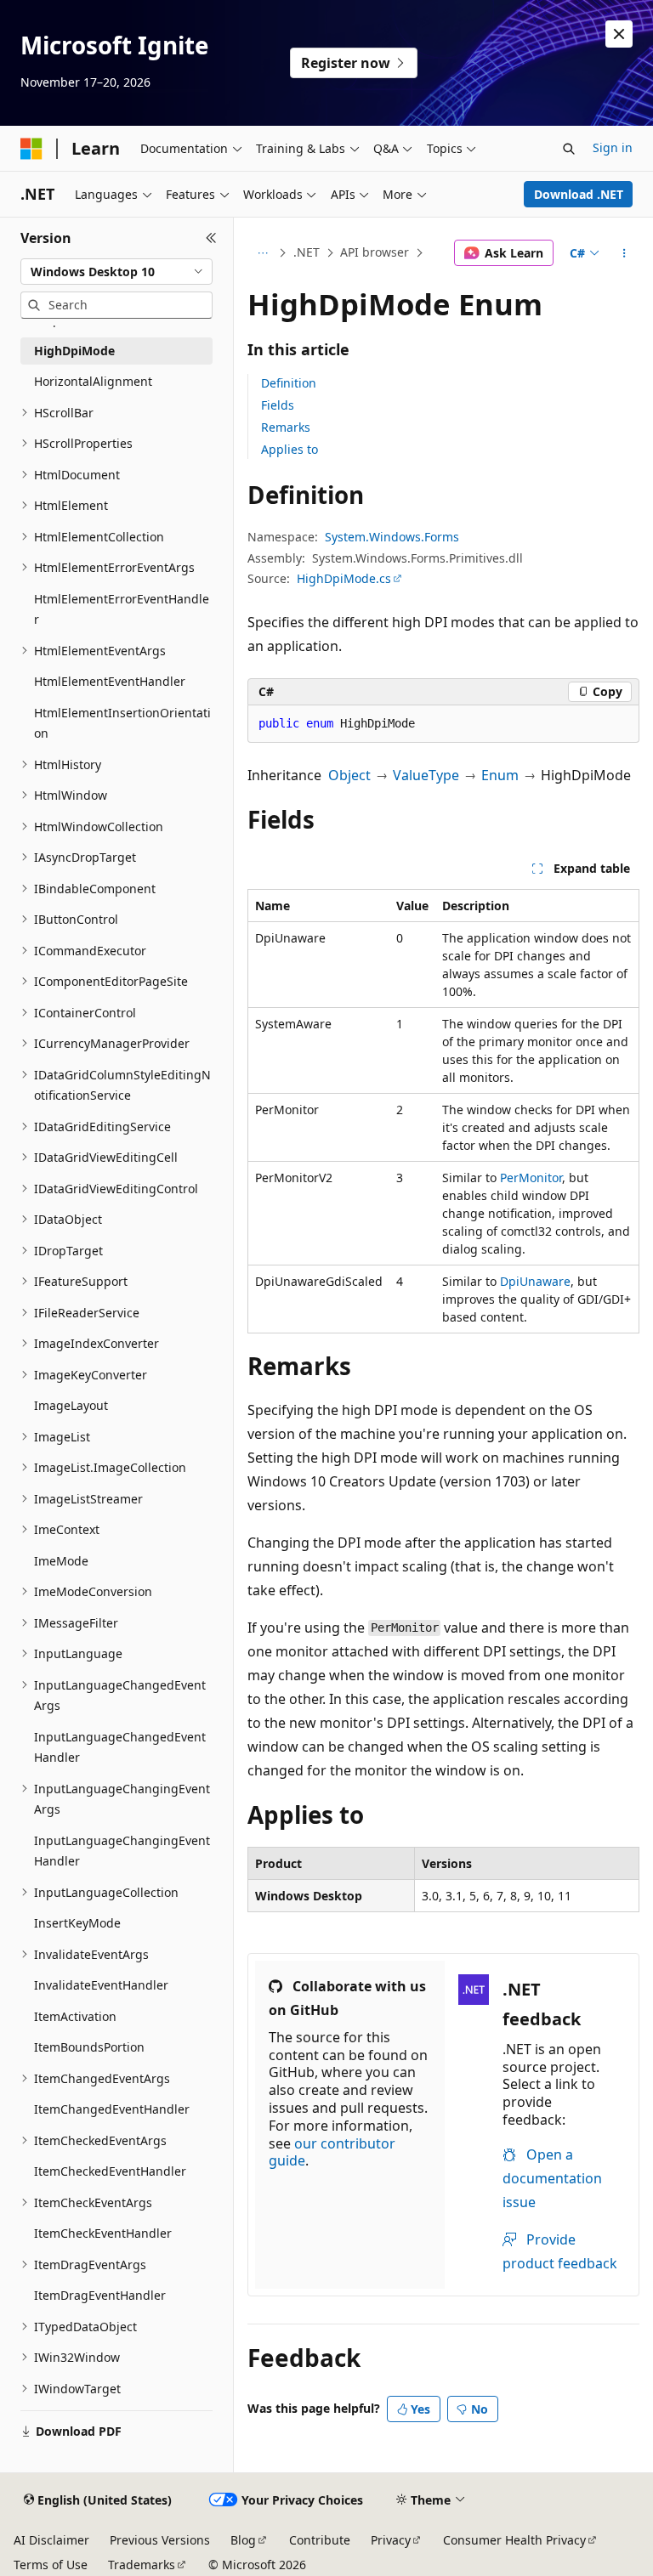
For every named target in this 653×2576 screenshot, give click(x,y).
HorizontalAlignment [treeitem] (93, 381)
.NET (307, 252)
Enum (500, 775)
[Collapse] (211, 238)
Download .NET (579, 194)
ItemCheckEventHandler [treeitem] (103, 2233)
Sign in (613, 147)
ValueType (426, 775)
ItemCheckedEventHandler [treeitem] (110, 2171)
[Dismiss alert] (619, 34)
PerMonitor (531, 1178)
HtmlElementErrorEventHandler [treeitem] (122, 609)
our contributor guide (332, 2152)
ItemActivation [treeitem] (75, 2016)
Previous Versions (160, 2540)
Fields (278, 405)
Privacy (391, 2540)
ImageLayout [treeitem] (71, 1405)
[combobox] (116, 272)
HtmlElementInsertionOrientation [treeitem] (122, 723)
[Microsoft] (31, 149)
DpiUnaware (535, 1281)
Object (349, 775)
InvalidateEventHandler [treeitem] (101, 1985)
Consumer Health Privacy (514, 2540)
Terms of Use (51, 2565)
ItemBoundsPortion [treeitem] (89, 2047)
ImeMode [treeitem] (61, 1561)
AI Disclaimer (51, 2540)
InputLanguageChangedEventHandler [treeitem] (120, 1747)
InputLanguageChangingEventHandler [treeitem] (122, 1851)
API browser (375, 252)
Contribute (320, 2540)
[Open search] (569, 149)
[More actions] (625, 253)
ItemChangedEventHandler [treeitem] (112, 2109)
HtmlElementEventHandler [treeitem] (110, 681)
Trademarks (142, 2565)
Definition (289, 383)
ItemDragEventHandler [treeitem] (100, 2295)
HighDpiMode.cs (344, 578)
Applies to (290, 449)
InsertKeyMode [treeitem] (77, 1923)
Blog (243, 2540)
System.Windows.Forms (392, 537)
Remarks (286, 427)
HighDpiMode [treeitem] (74, 351)
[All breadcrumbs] (262, 253)
